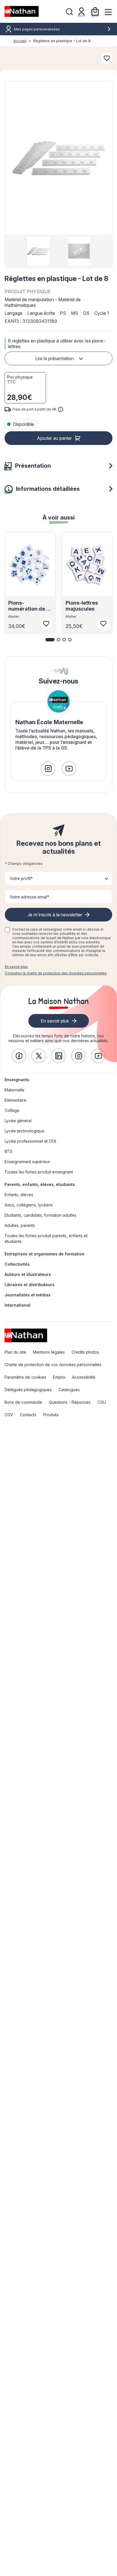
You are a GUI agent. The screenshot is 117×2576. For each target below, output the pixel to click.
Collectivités (17, 1264)
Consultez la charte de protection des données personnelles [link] (56, 973)
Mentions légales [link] (49, 1352)
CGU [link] (102, 1402)
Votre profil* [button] (21, 878)
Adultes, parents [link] (20, 1225)
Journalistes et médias (28, 1295)
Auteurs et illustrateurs (28, 1274)
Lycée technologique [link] (24, 1131)
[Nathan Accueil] (22, 11)
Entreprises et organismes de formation (44, 1254)
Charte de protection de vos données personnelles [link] (53, 1365)
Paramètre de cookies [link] (25, 1377)
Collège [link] (12, 1110)
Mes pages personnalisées (37, 29)
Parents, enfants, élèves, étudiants (40, 1184)
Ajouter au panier (54, 438)
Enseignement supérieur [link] (27, 1162)
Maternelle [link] (14, 1090)
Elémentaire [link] (15, 1100)
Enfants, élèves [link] (19, 1195)
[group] (38, 251)
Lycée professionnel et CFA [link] (30, 1141)
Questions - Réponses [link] (70, 1402)
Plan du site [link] (15, 1352)
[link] (48, 769)
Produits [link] (51, 1415)
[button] (58, 158)
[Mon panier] (95, 11)
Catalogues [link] (69, 1390)
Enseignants (17, 1080)
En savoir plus (16, 967)
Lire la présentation (55, 358)
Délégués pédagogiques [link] (28, 1390)
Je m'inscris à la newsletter (55, 915)
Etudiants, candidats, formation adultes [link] (40, 1215)
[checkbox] (7, 930)
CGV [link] (9, 1415)
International (17, 1305)
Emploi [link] (59, 1377)
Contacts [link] (28, 1415)
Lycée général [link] (18, 1121)
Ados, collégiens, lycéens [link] (29, 1205)
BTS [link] (8, 1151)
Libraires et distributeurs (30, 1285)
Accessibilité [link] (84, 1377)
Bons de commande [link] (23, 1402)
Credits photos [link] (85, 1352)
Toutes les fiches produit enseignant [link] (39, 1172)
